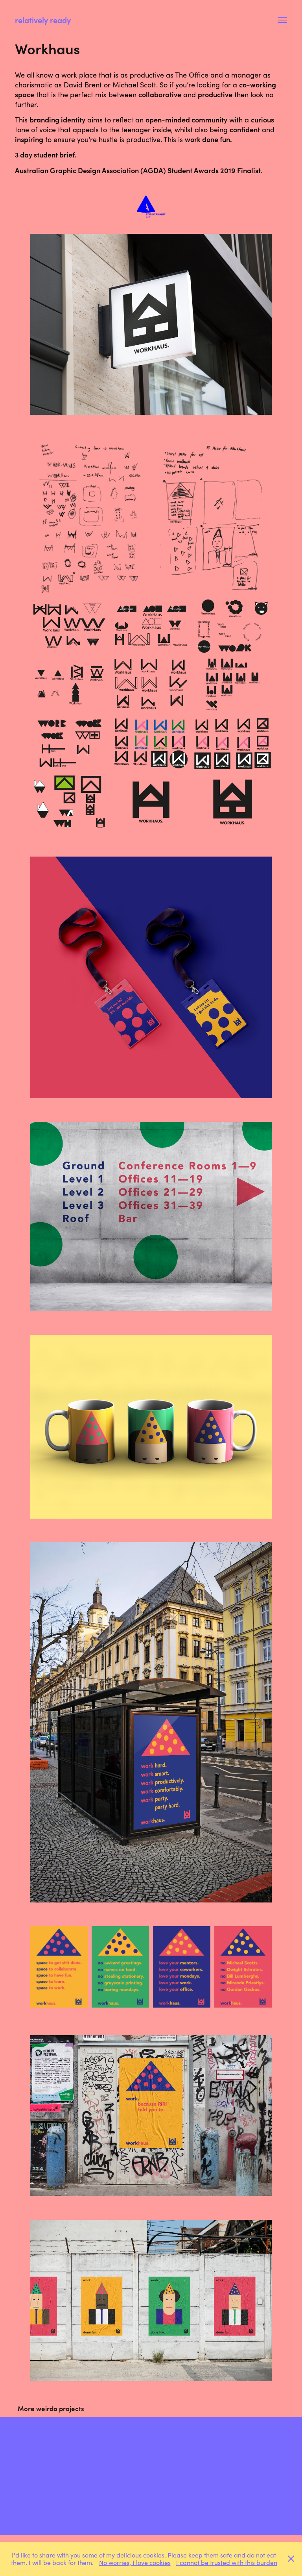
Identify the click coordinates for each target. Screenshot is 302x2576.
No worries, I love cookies (135, 2562)
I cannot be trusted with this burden (227, 2562)
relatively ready (43, 20)
